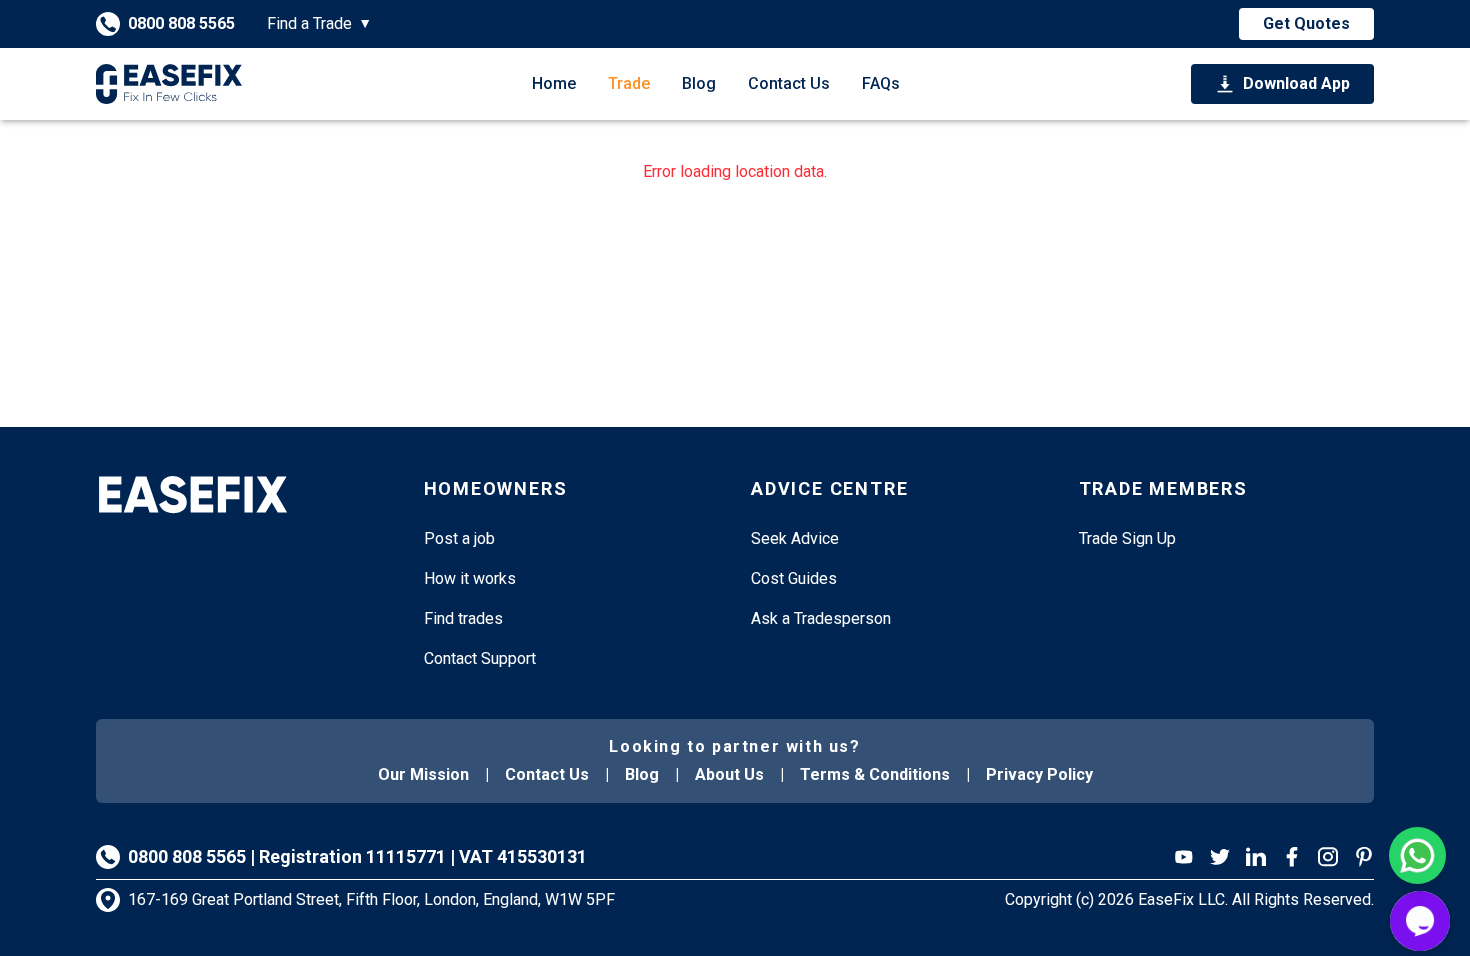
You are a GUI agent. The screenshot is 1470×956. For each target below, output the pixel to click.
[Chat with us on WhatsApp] (1417, 855)
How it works (470, 578)
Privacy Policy (1039, 774)
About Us (729, 774)
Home (554, 83)
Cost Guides (794, 578)
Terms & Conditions (875, 774)
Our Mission (423, 774)
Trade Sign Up (1127, 538)
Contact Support (480, 658)
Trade (629, 83)
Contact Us (789, 83)
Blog (699, 83)
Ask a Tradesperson (821, 618)
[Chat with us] (1420, 921)
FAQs (881, 83)
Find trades (463, 618)
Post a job (459, 538)
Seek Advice (795, 538)
